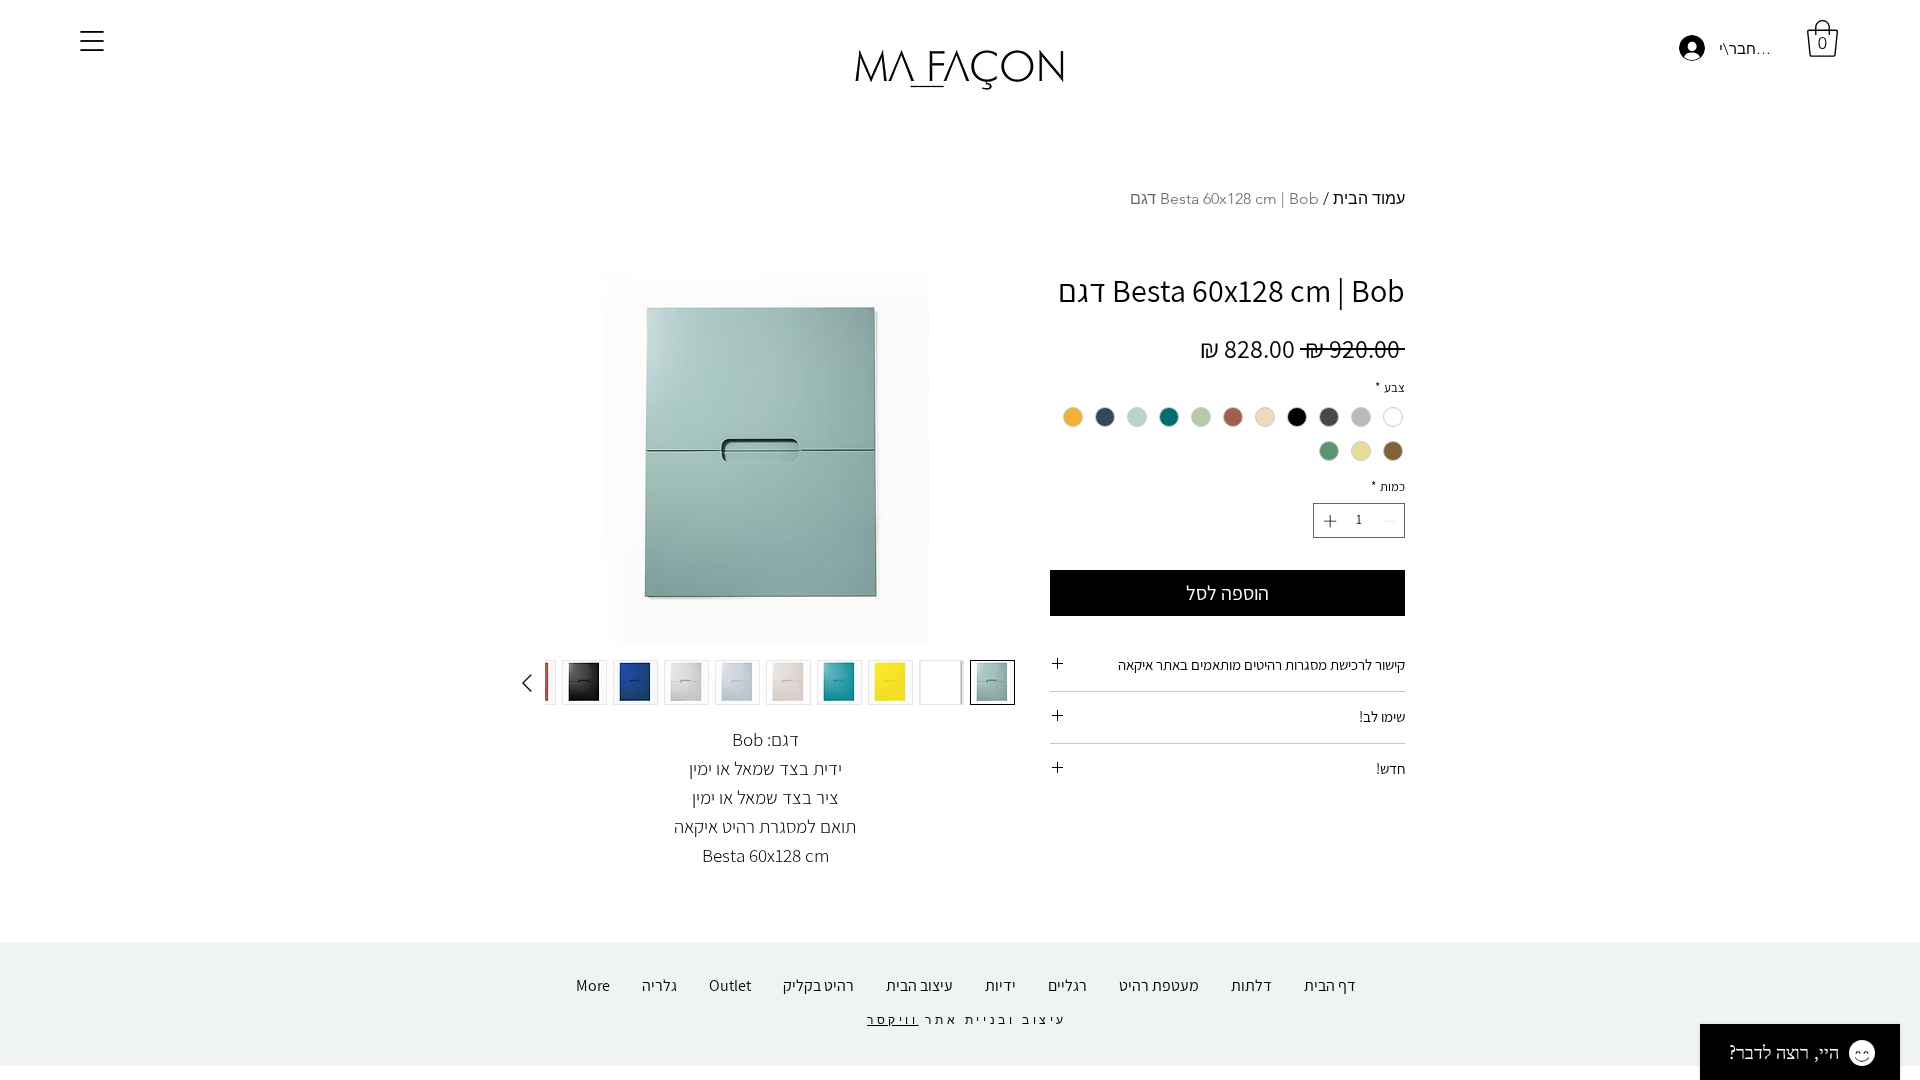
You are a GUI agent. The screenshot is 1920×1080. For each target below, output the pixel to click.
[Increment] (1328, 521)
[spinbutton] (1359, 521)
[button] (92, 41)
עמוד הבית (1369, 198)
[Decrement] (1391, 521)
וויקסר (893, 1019)
